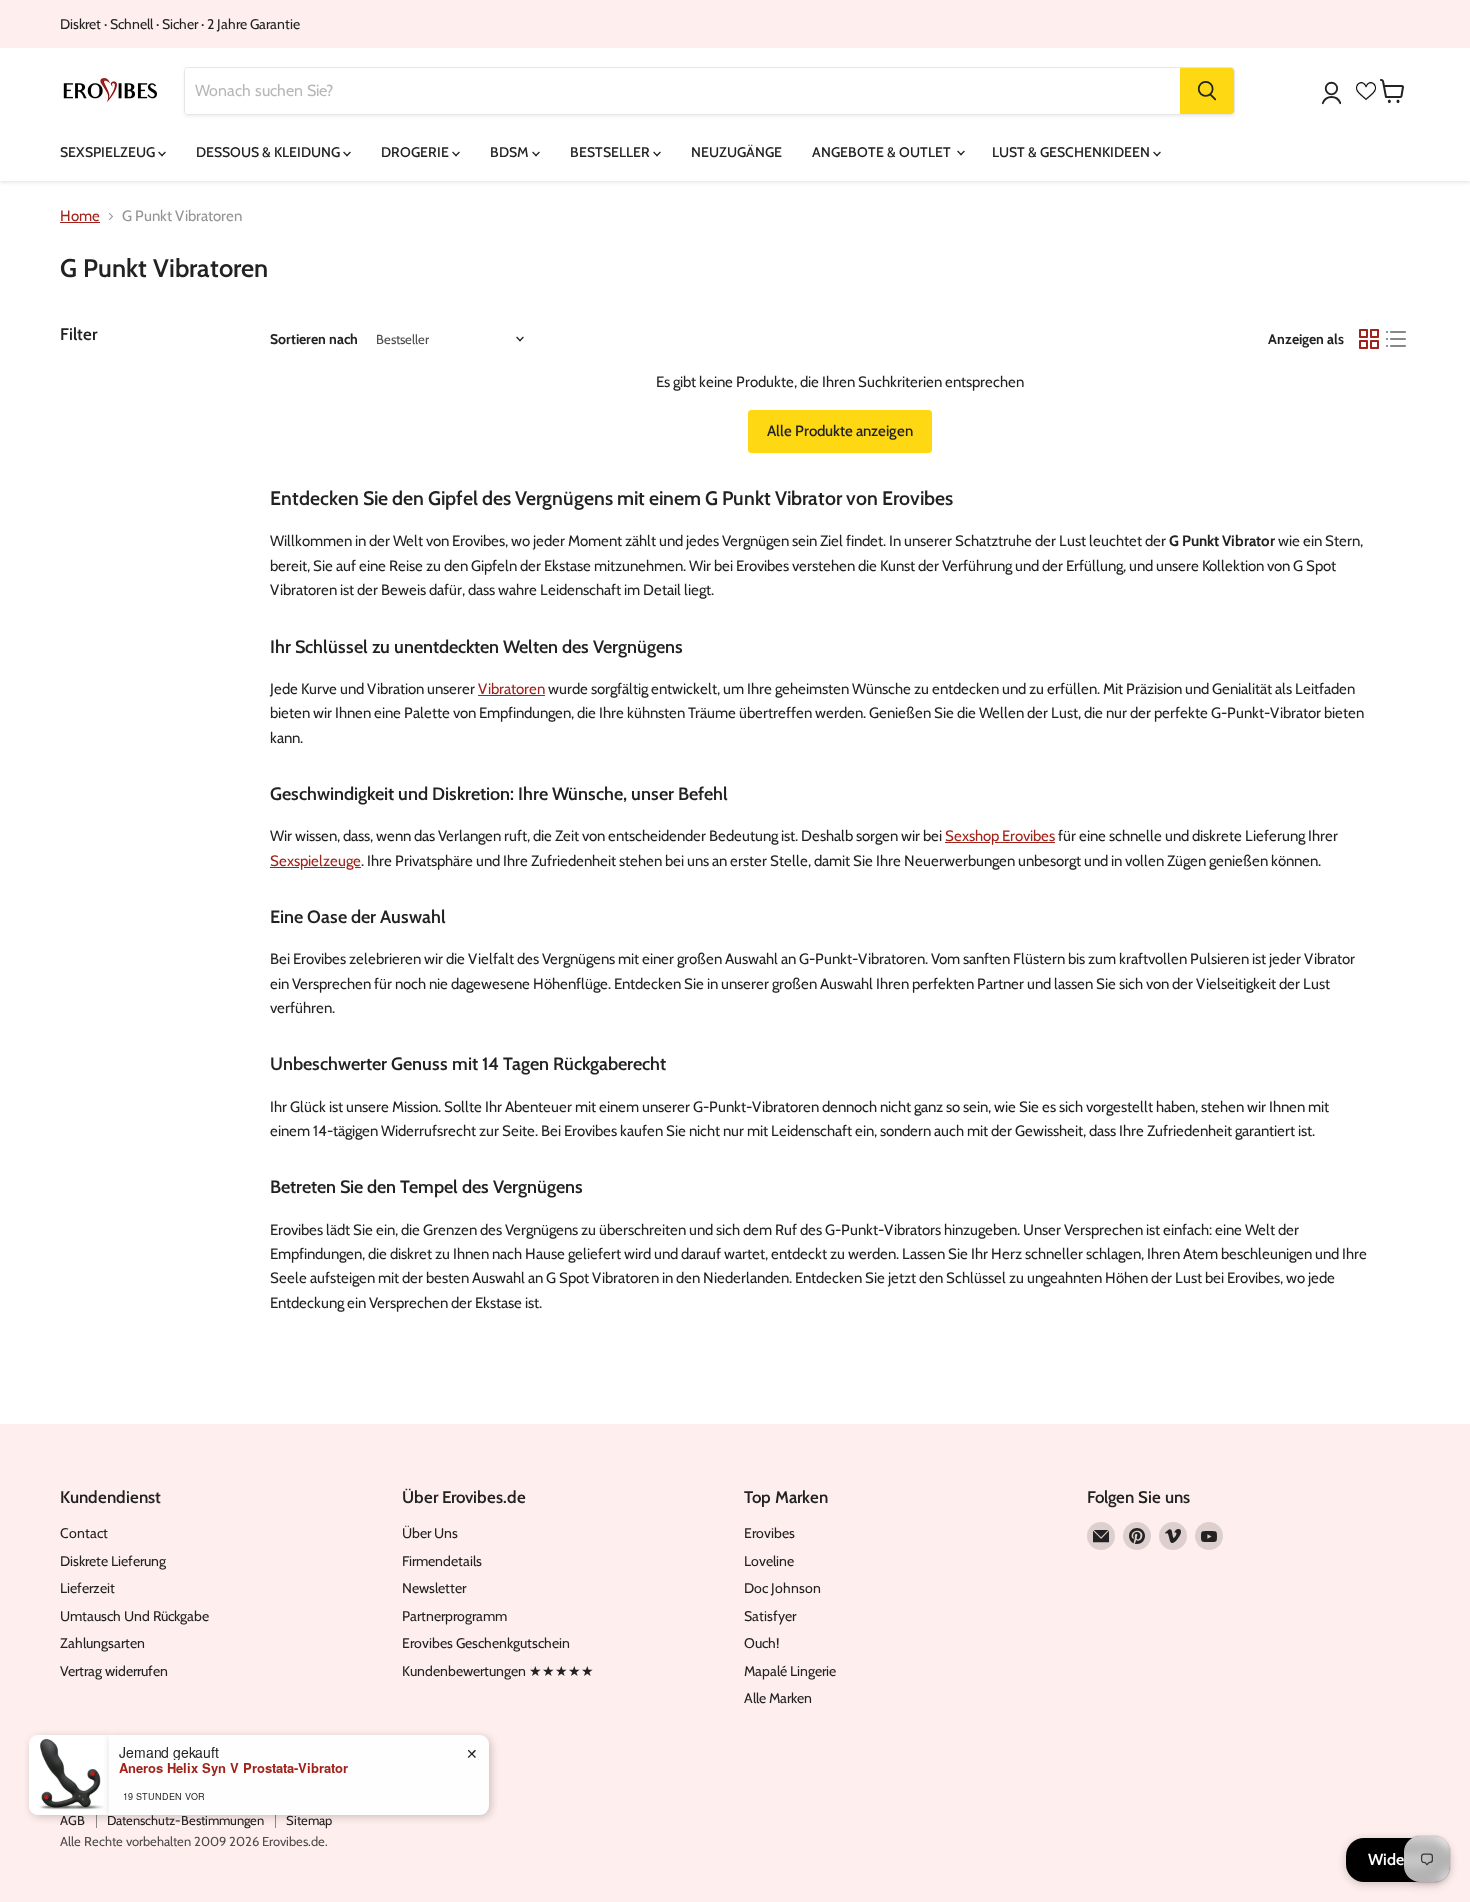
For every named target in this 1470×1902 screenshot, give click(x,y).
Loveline (769, 1561)
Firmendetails (442, 1561)
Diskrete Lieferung (113, 1561)
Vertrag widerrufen (114, 1671)
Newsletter (434, 1588)
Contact (84, 1533)
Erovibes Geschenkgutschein (486, 1643)
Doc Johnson (782, 1588)
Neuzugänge (736, 152)
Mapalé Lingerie (790, 1671)
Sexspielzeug (109, 152)
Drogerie (416, 152)
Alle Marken (778, 1698)
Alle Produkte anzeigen (840, 431)
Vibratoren (511, 689)
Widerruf (1398, 1859)
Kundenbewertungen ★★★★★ (498, 1671)
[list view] (1397, 339)
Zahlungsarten (102, 1643)
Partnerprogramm (454, 1616)
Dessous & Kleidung (269, 152)
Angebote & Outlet (883, 152)
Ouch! (761, 1643)
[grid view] (1369, 339)
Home (80, 216)
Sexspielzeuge (315, 861)
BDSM (511, 152)
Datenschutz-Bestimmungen (185, 1820)
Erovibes (769, 1533)
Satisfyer (770, 1616)
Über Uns (430, 1533)
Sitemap (309, 1820)
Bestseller (611, 152)
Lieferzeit (87, 1588)
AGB (72, 1820)
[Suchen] (1207, 91)
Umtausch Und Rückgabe (134, 1616)
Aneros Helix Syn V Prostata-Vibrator (233, 1768)
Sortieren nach (314, 339)
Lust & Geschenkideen (1072, 152)
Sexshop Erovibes (1000, 836)
